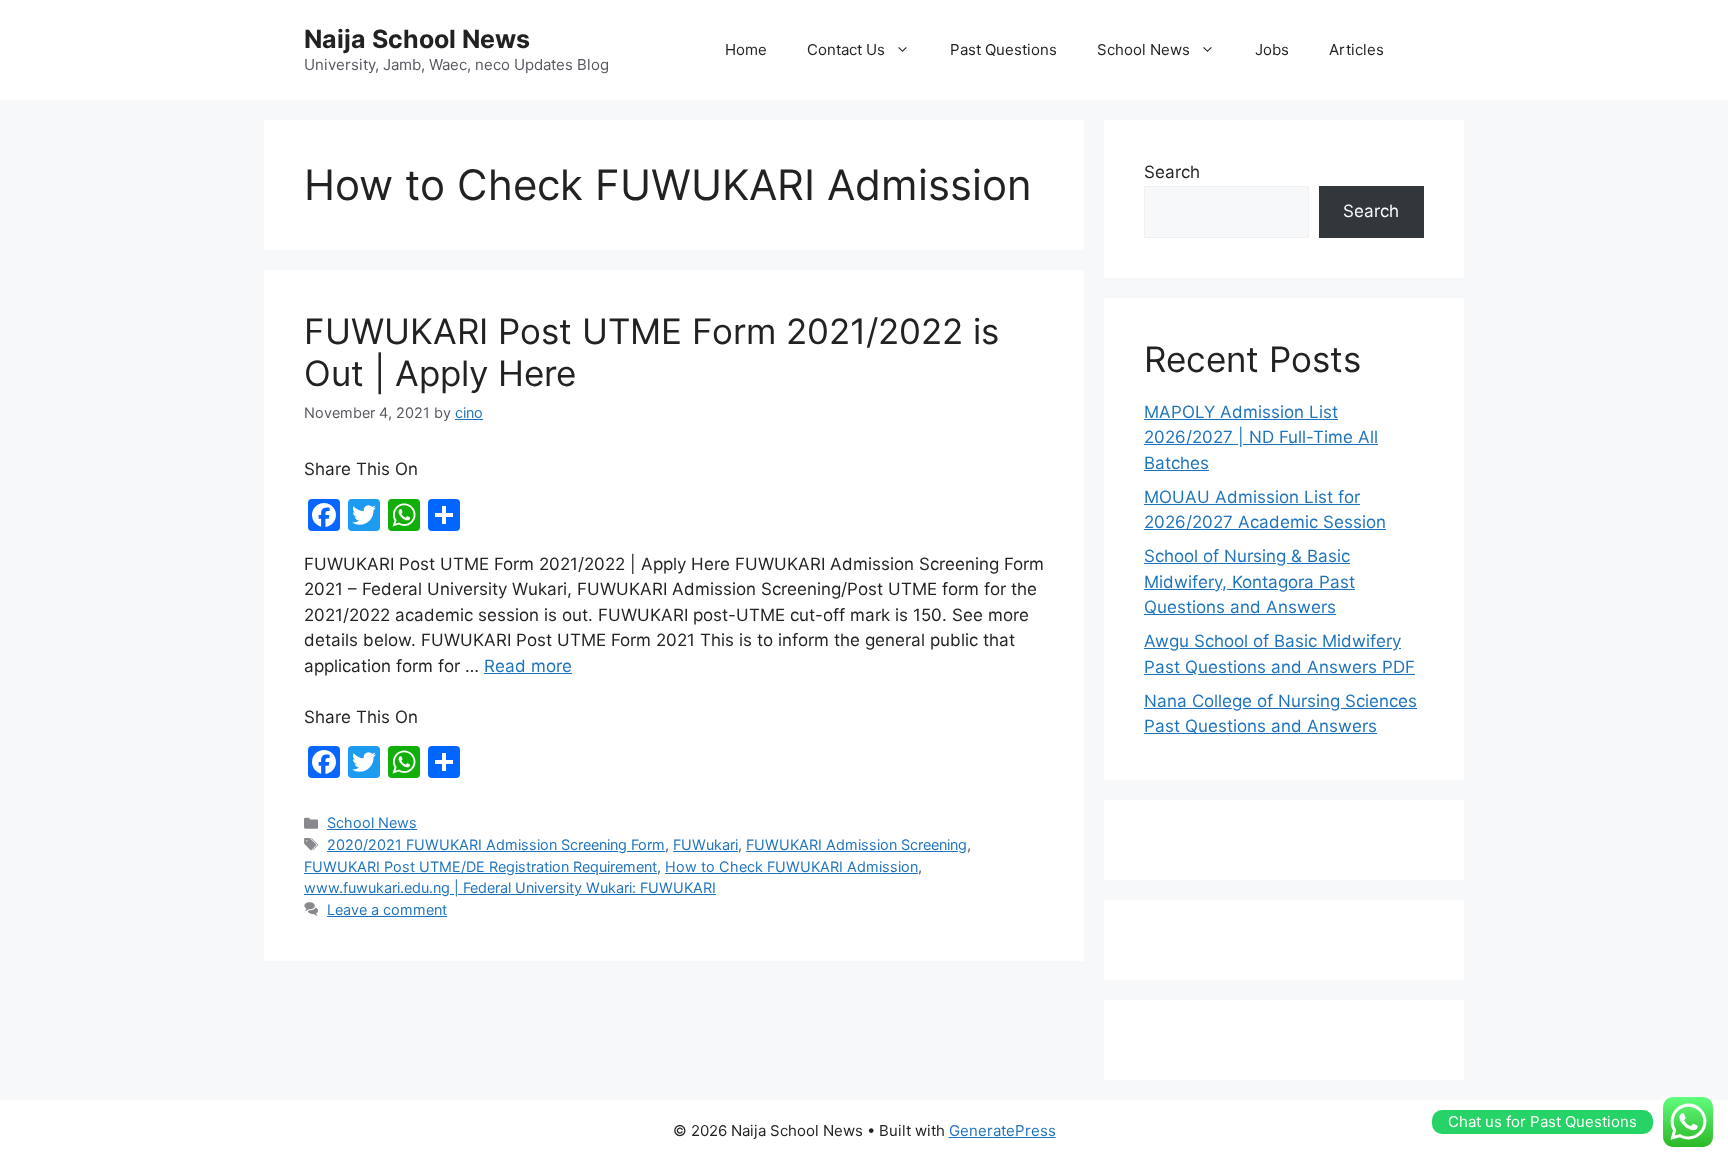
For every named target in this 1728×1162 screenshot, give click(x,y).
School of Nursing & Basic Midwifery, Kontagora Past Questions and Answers (1249, 581)
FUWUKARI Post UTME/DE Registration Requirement (480, 866)
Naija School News (417, 39)
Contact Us (846, 49)
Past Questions (1003, 49)
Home (746, 49)
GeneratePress (1002, 1130)
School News (1143, 49)
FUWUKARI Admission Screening (856, 844)
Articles (1356, 49)
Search (1172, 172)
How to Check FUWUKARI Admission (791, 866)
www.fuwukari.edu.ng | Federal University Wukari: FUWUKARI (510, 887)
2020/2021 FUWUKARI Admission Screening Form (496, 844)
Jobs (1272, 49)
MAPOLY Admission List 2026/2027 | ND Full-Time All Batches (1261, 437)
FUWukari (705, 844)
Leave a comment (387, 909)
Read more (528, 666)
